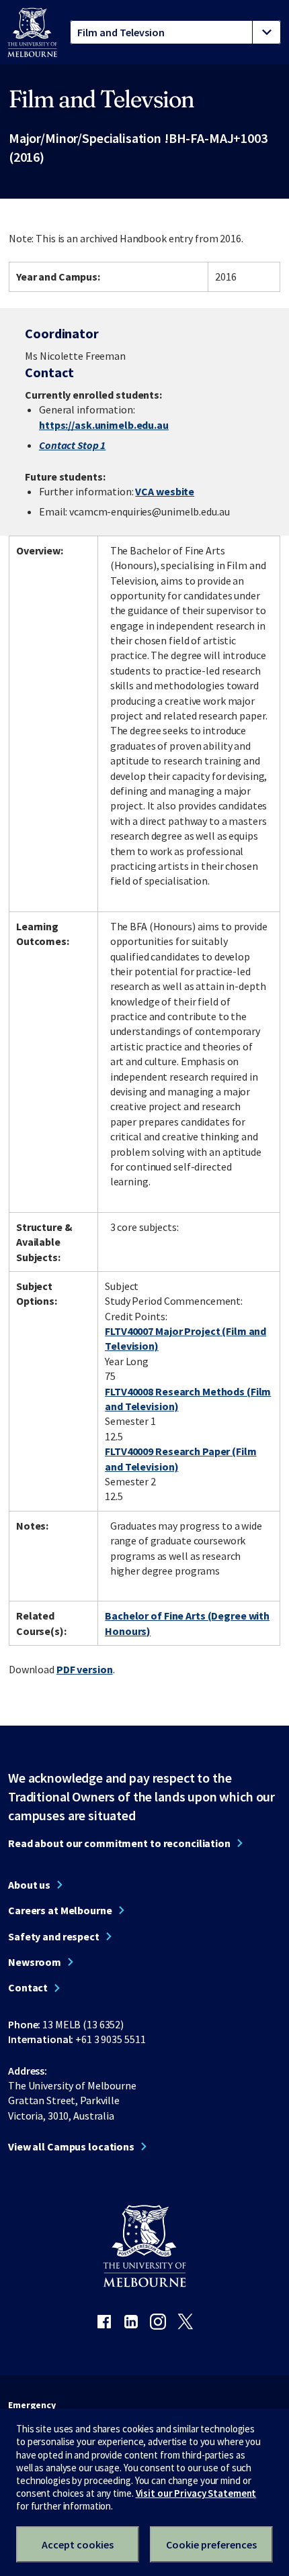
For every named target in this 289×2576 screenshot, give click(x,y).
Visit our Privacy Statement (196, 2493)
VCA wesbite (165, 491)
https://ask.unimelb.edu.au (104, 425)
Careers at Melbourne (60, 1910)
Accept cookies (78, 2544)
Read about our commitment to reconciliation (119, 1843)
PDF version (85, 1669)
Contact (28, 1987)
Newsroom (35, 1962)
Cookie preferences (211, 2544)
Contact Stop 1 (72, 445)
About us (29, 1885)
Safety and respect (54, 1936)
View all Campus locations (71, 2146)
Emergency (32, 2405)
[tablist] (175, 32)
